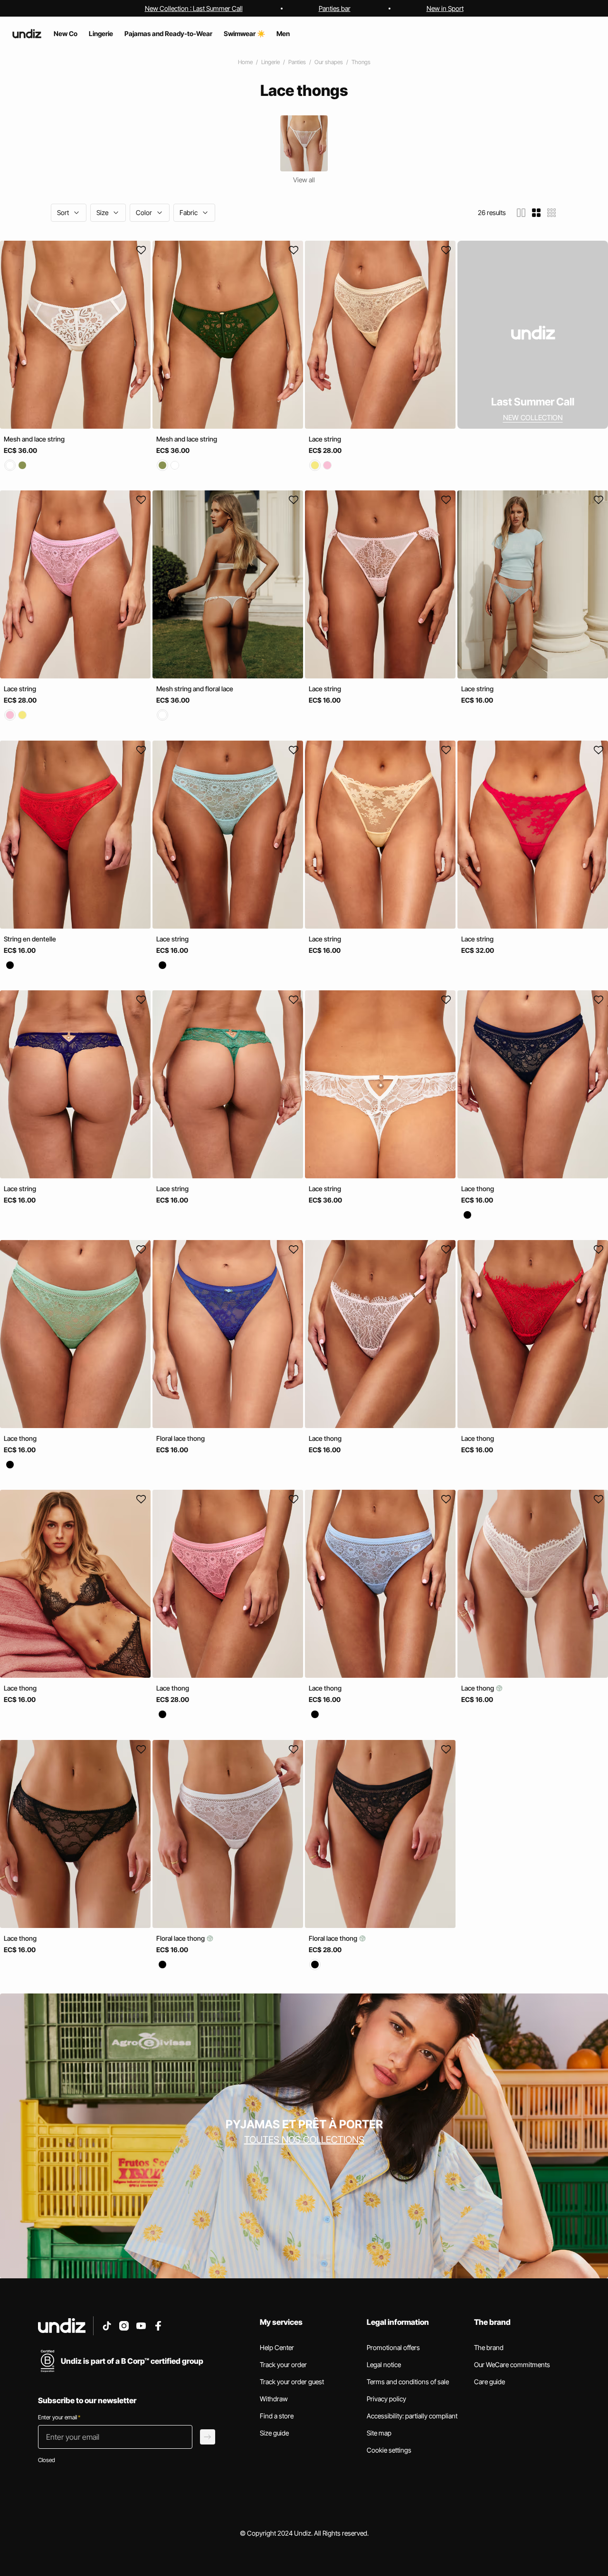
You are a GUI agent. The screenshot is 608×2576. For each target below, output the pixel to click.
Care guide (489, 2382)
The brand (489, 2347)
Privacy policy (386, 2399)
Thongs (361, 62)
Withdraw (274, 2399)
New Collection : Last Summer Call (194, 8)
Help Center (277, 2347)
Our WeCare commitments (512, 2364)
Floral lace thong (180, 1438)
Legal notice (384, 2364)
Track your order (283, 2364)
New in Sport (445, 8)
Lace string (325, 439)
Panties (297, 62)
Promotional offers (393, 2347)
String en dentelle (30, 939)
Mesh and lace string (34, 439)
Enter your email (59, 2417)
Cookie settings (389, 2450)
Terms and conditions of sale (408, 2382)
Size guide (274, 2433)
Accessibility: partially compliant (412, 2416)
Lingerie (271, 62)
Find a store (277, 2416)
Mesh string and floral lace (195, 689)
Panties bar (335, 8)
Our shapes (329, 62)
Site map (379, 2433)
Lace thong (478, 1189)
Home (245, 62)
